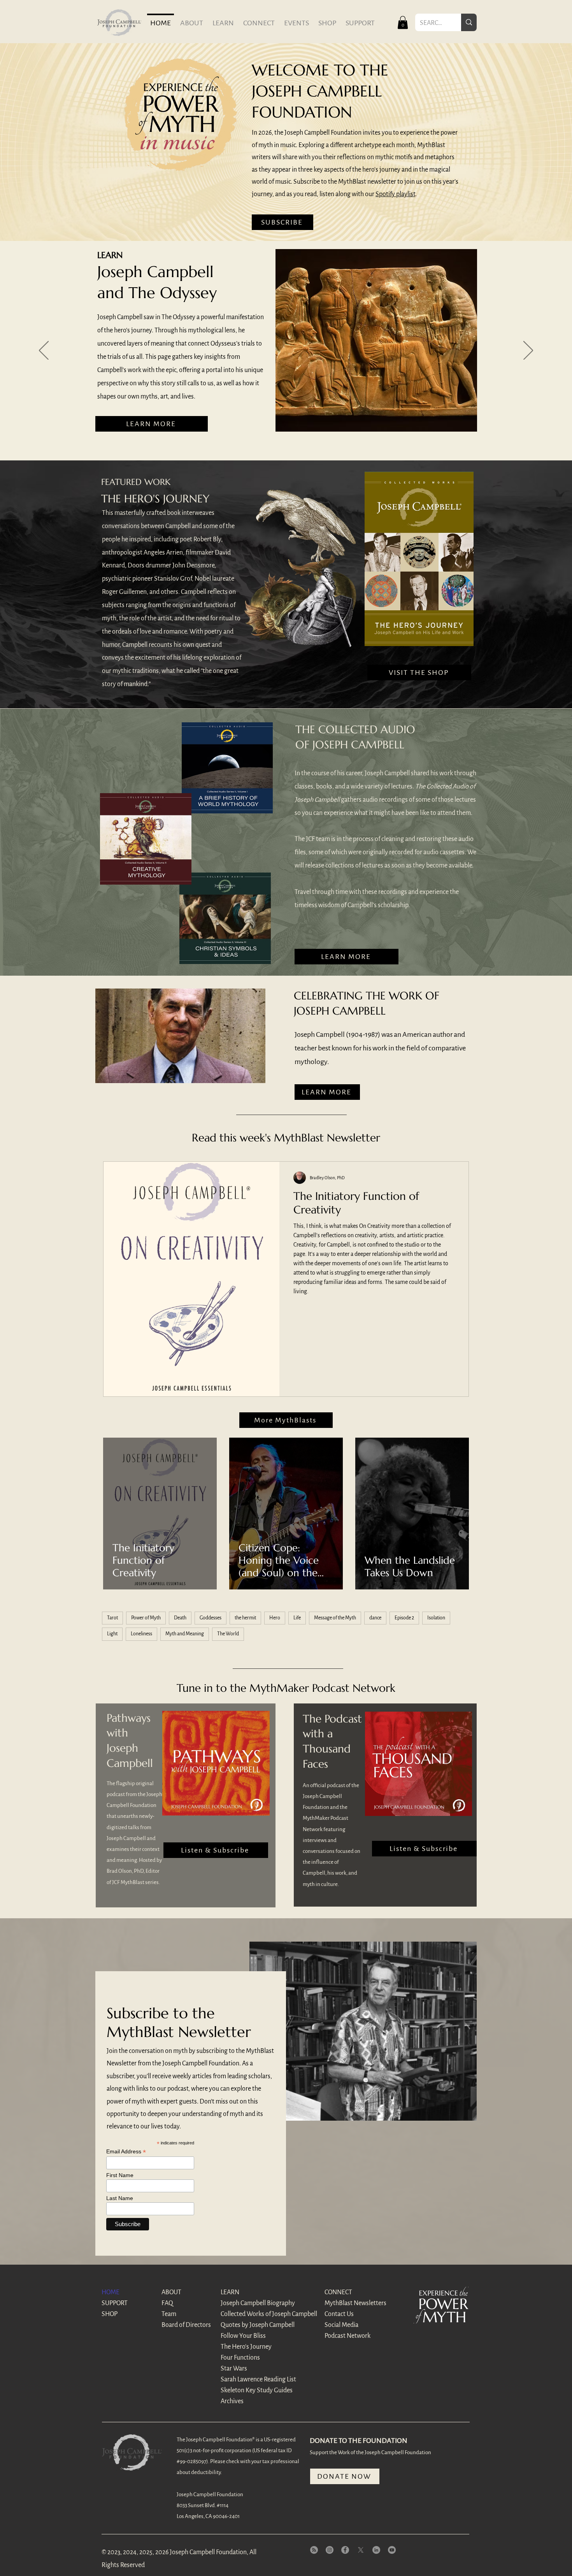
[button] (403, 22)
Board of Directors (186, 2325)
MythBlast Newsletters (352, 2303)
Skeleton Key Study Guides (248, 2390)
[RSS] (314, 2550)
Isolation (436, 1618)
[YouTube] (392, 2550)
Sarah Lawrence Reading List (248, 2379)
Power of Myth (146, 1618)
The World (228, 1634)
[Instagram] (330, 2550)
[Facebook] (345, 2550)
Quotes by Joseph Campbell (248, 2325)
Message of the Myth (335, 1618)
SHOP (110, 2314)
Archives (232, 2401)
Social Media (341, 2325)
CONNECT (338, 2292)
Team (169, 2314)
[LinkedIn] (376, 2550)
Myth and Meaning (185, 1634)
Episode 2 (404, 1618)
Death (180, 1618)
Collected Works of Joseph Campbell (248, 2314)
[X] (361, 2550)
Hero (275, 1618)
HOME (111, 2292)
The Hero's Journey (246, 2347)
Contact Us (339, 2314)
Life (297, 1618)
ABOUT (171, 2292)
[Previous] (44, 351)
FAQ (167, 2303)
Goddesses (211, 1618)
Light (112, 1634)
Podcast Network (347, 2336)
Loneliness (141, 1634)
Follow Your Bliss (243, 2336)
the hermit (245, 1618)
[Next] (528, 351)
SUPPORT (115, 2303)
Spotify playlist (395, 194)
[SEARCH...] (469, 22)
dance (375, 1618)
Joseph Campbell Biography (248, 2303)
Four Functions (240, 2358)
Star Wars (234, 2369)
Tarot (112, 1618)
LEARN (230, 2292)
